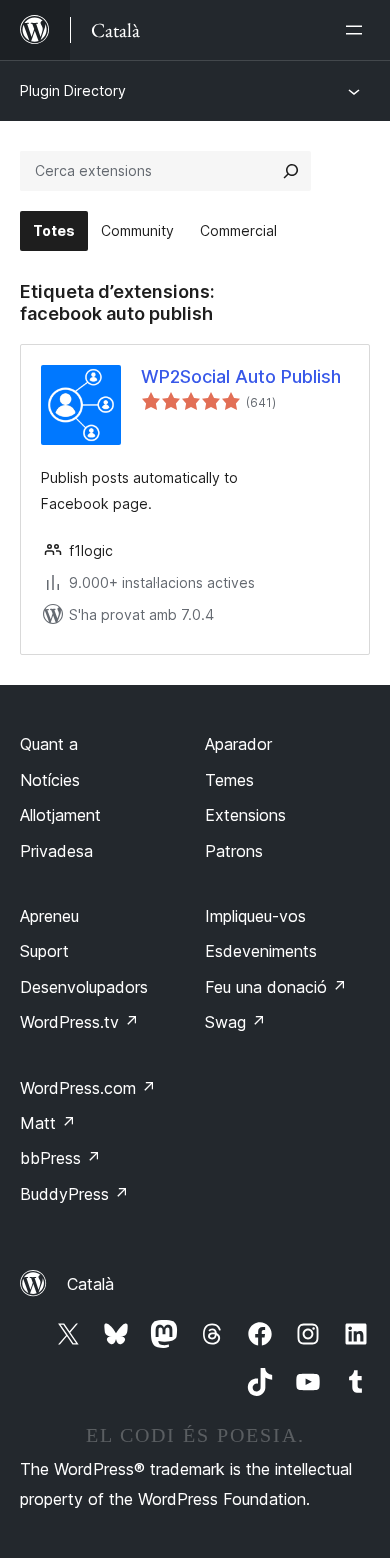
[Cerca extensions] (291, 171)
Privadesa (56, 851)
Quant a (49, 744)
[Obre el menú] (358, 30)
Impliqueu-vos (255, 916)
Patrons (234, 851)
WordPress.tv (79, 1022)
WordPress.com (88, 1088)
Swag (235, 1022)
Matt (48, 1123)
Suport (44, 951)
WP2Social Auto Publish (241, 376)
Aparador (238, 744)
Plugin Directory (73, 90)
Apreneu (49, 916)
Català (90, 1284)
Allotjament (60, 815)
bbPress (60, 1158)
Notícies (50, 780)
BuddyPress (74, 1194)
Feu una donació (276, 987)
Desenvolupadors (84, 987)
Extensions (245, 815)
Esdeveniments (261, 951)
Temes (229, 780)
